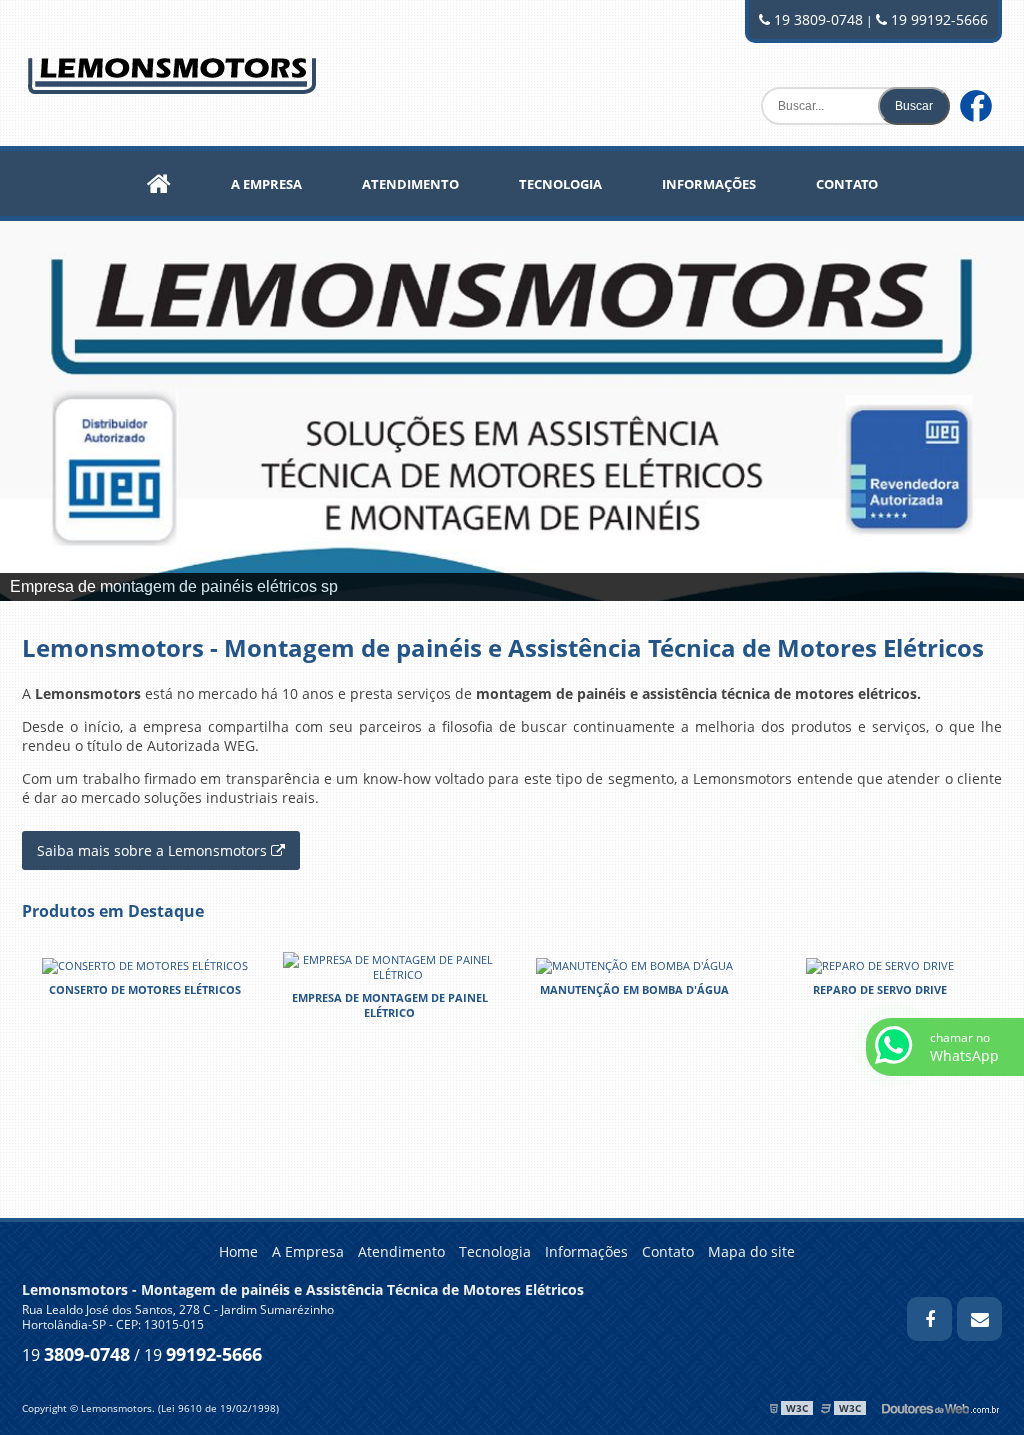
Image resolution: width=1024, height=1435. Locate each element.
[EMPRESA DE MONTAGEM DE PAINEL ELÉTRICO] (389, 965)
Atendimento (410, 184)
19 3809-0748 (816, 19)
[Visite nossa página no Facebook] (981, 68)
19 (76, 1355)
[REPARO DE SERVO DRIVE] (880, 964)
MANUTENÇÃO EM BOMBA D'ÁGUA (634, 989)
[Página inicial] (159, 183)
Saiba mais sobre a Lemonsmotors (154, 850)
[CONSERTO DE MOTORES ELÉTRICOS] (145, 964)
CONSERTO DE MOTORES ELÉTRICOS (145, 989)
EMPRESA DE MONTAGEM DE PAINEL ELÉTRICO (390, 1005)
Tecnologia (560, 184)
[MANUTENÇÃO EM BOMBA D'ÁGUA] (634, 964)
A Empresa (266, 184)
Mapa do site (751, 1251)
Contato (847, 184)
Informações (709, 184)
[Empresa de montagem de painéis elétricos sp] (512, 411)
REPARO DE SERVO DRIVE (880, 989)
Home (238, 1251)
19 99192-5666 (937, 19)
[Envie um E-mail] (979, 1319)
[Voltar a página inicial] (172, 71)
